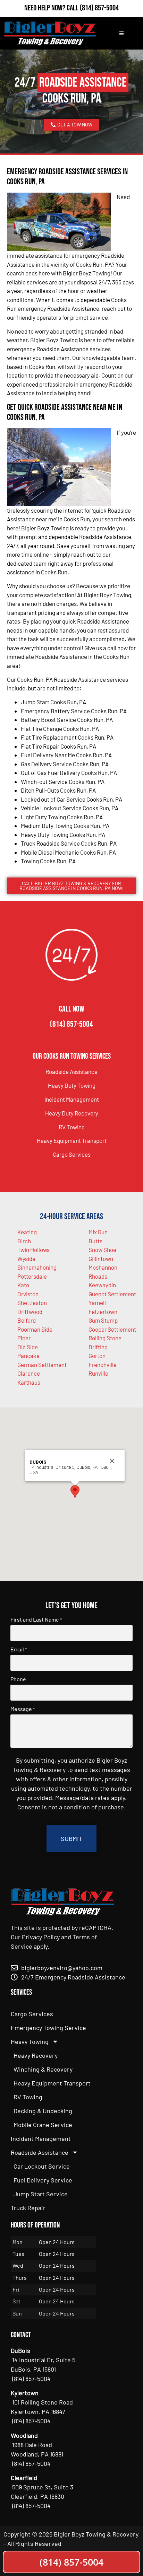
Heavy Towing (30, 2041)
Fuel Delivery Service (43, 2180)
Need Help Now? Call (52, 8)
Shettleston (32, 1303)
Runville (98, 1373)
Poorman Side (35, 1329)
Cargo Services (72, 1154)
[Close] (112, 1461)
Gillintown (101, 1259)
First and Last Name (36, 1620)
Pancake (28, 1356)
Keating (27, 1232)
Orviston (28, 1294)
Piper (24, 1338)
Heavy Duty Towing (72, 1085)
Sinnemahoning (37, 1267)
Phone (18, 1679)
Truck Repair (28, 2208)
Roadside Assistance (71, 1071)
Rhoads (98, 1276)
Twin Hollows (33, 1250)
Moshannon (103, 1267)
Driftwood (30, 1312)
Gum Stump (103, 1320)
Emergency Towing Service (48, 2028)
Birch (24, 1241)
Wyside (26, 1259)
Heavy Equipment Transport (72, 1140)
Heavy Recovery (36, 2055)
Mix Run (98, 1232)
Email (19, 1649)
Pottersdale (32, 1276)
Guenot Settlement (112, 1294)
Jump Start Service (41, 2194)
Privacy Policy (41, 1937)
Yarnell (97, 1303)
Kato (23, 1285)
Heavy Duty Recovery (72, 1113)
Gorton (97, 1356)
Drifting (98, 1347)
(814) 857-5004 (99, 8)
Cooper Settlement (112, 1329)
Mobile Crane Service (43, 2125)
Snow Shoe (102, 1250)
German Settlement (42, 1365)
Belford (27, 1320)
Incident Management (72, 1099)
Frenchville (103, 1365)
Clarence (29, 1373)
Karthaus (29, 1382)
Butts (95, 1241)
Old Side (28, 1347)
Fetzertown (103, 1312)
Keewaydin (102, 1285)
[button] (75, 1492)
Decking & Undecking (43, 2111)
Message (23, 1709)
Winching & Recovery (43, 2069)
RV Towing (72, 1127)
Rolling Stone (105, 1338)
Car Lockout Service (42, 2166)
